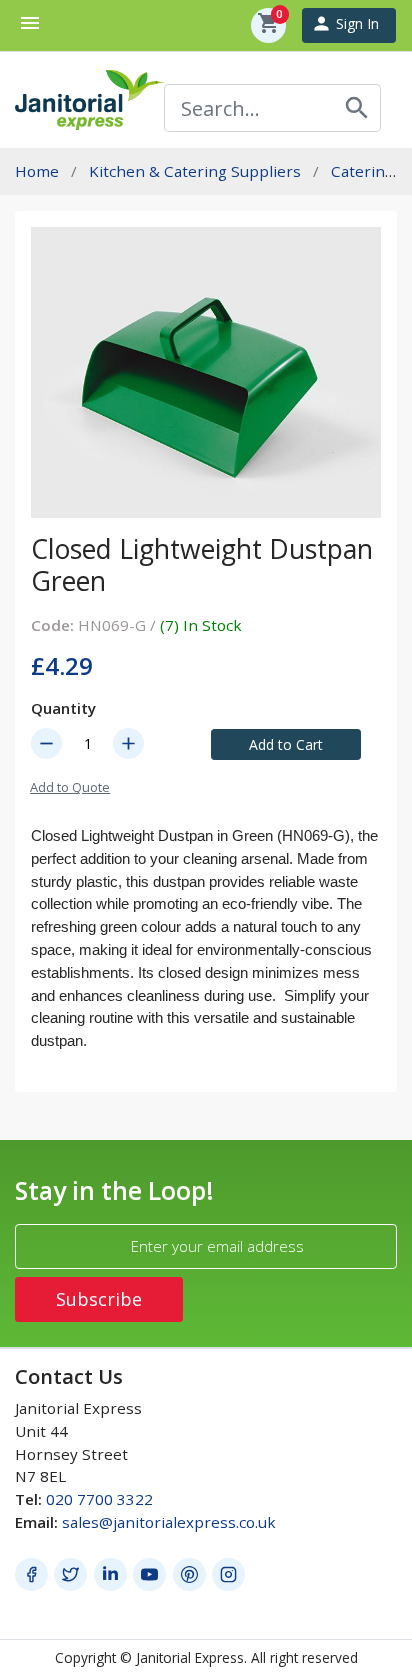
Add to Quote (70, 787)
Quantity (63, 708)
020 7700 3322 (99, 1499)
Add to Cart (286, 744)
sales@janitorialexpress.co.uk (169, 1522)
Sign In (345, 23)
